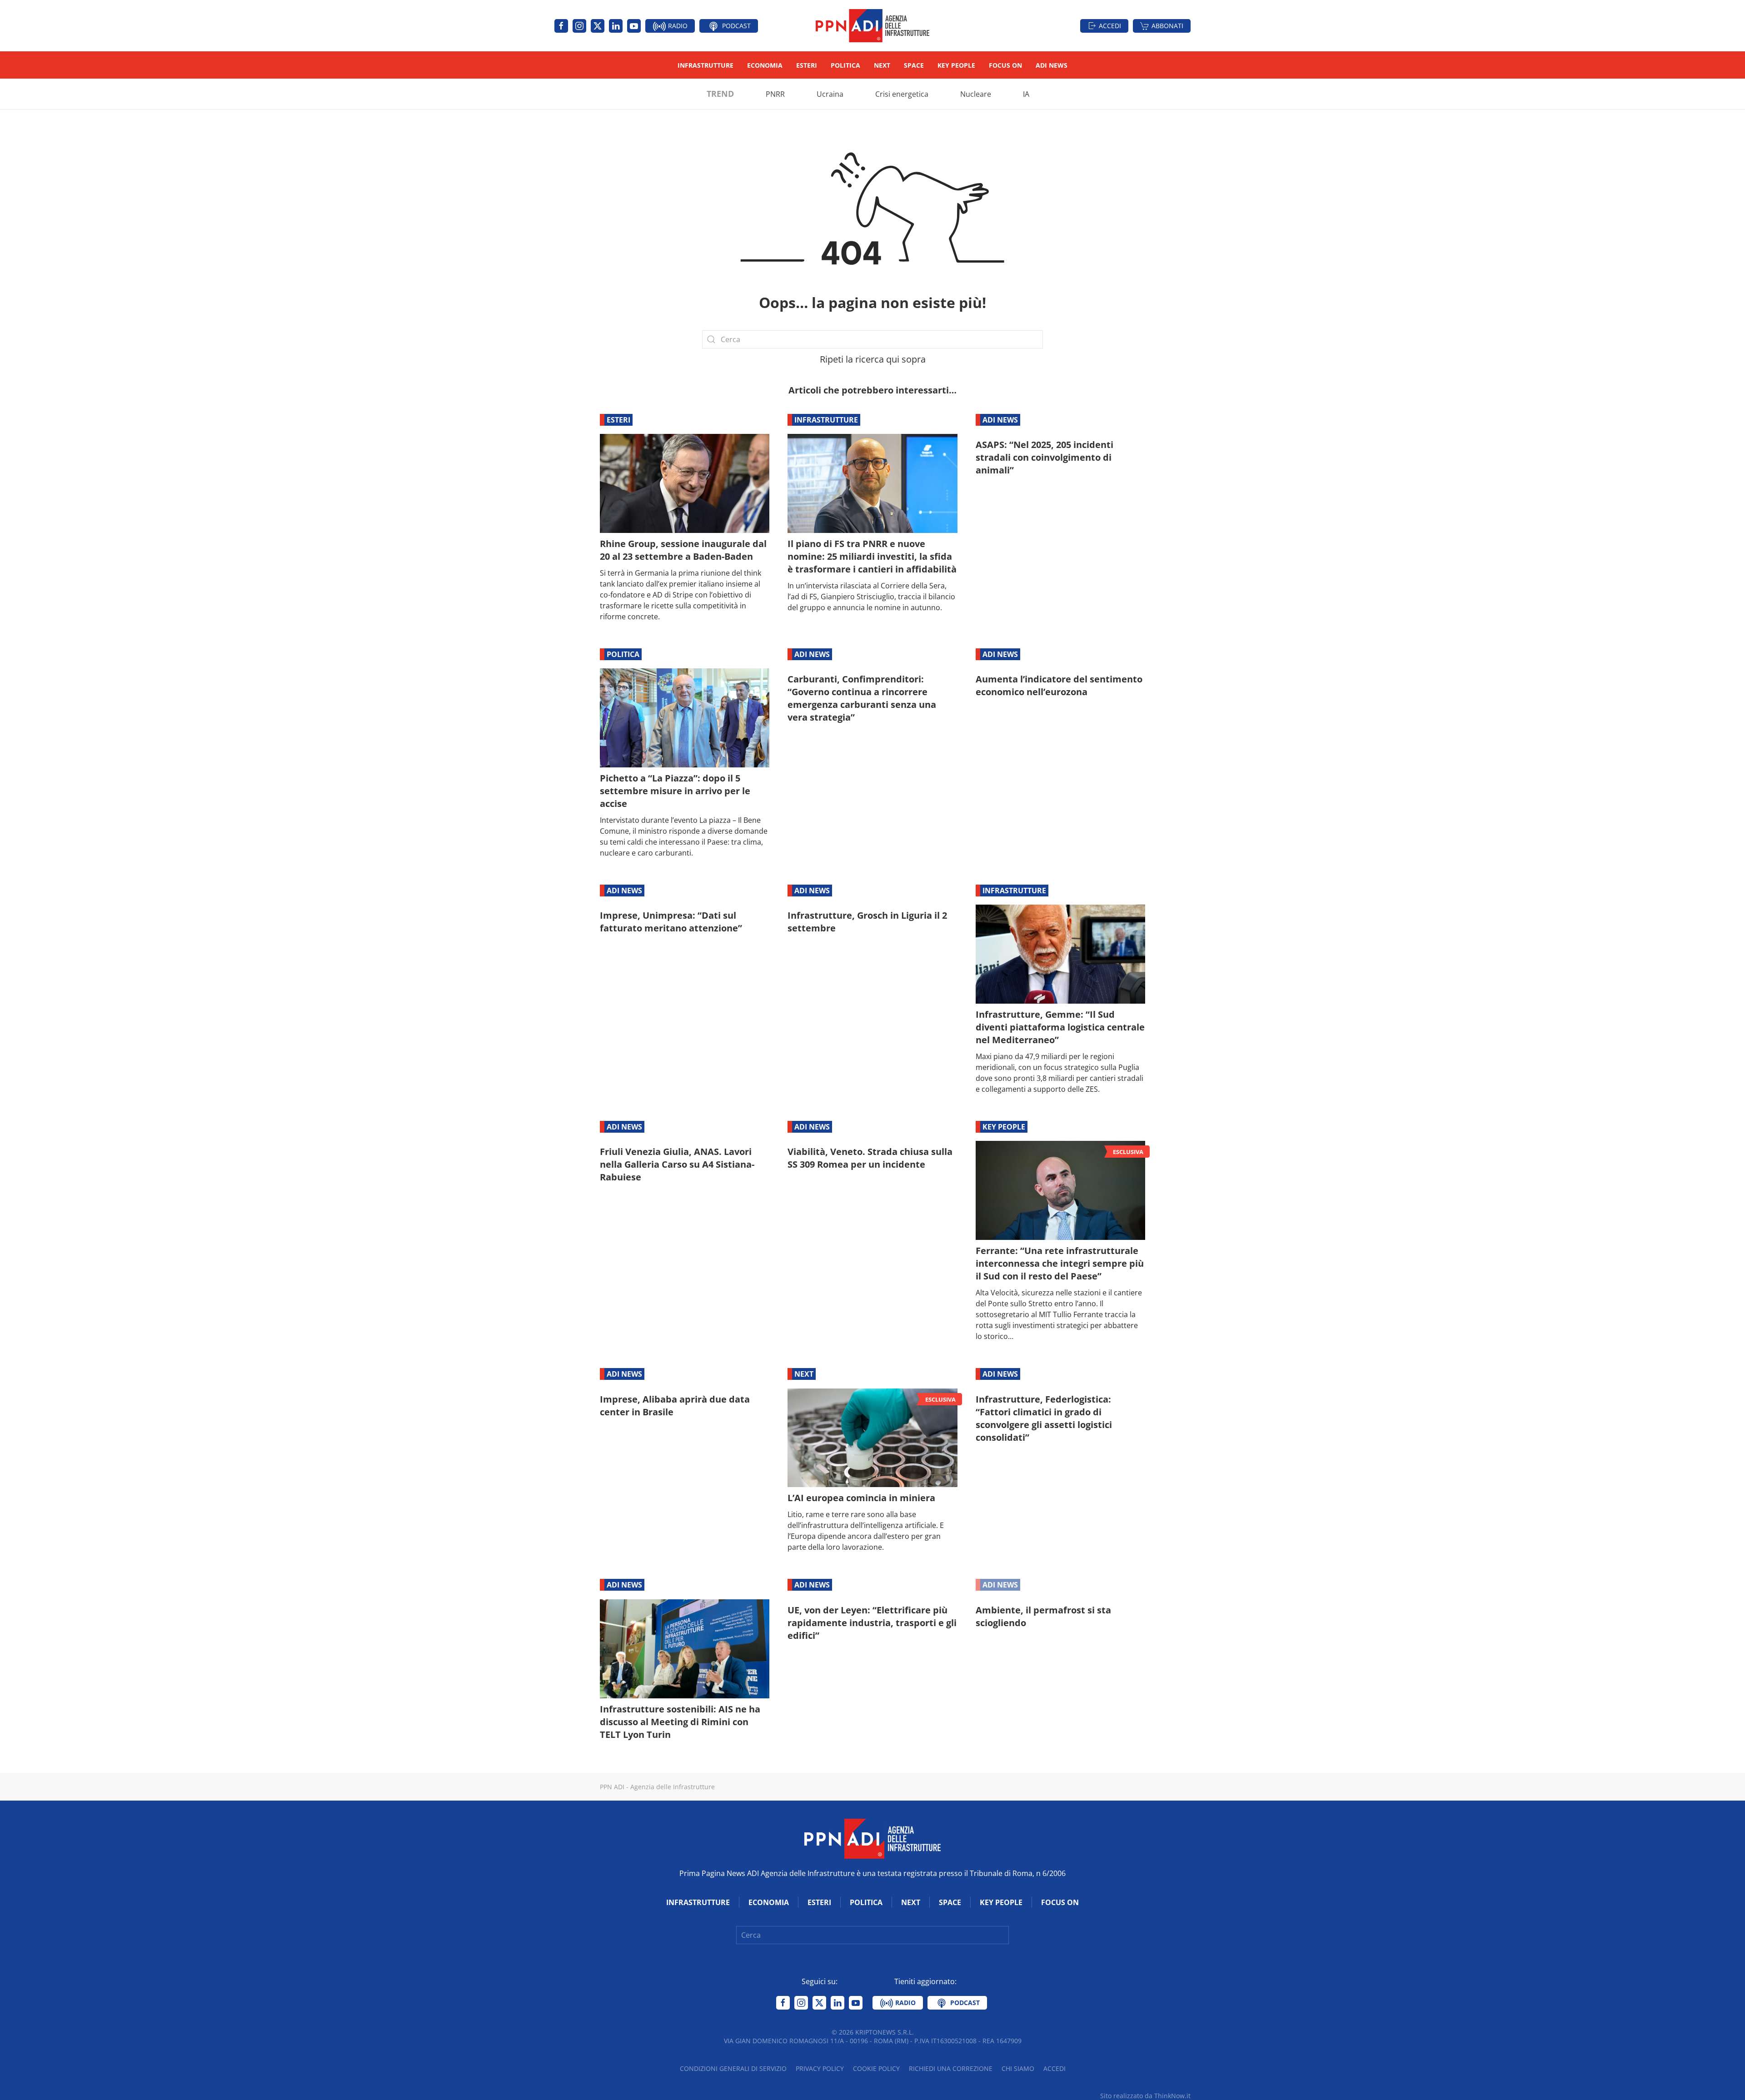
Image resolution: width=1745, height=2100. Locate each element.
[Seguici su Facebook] (561, 26)
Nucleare (976, 94)
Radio (677, 26)
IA (1026, 94)
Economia (765, 65)
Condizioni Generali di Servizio (733, 2068)
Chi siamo (1018, 2068)
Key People (956, 65)
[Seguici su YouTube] (634, 26)
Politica (845, 65)
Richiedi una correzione (951, 2068)
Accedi (1110, 26)
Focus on (1005, 65)
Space (914, 65)
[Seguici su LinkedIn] (616, 26)
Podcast (735, 26)
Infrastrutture (705, 65)
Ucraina (830, 94)
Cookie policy (876, 2068)
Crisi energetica (902, 94)
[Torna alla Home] (872, 26)
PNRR (775, 94)
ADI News (1052, 65)
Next (882, 65)
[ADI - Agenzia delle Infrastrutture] (872, 1838)
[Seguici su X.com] (598, 26)
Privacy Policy (820, 2068)
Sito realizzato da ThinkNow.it (1145, 2096)
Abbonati (1167, 26)
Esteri (807, 65)
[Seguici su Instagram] (579, 26)
